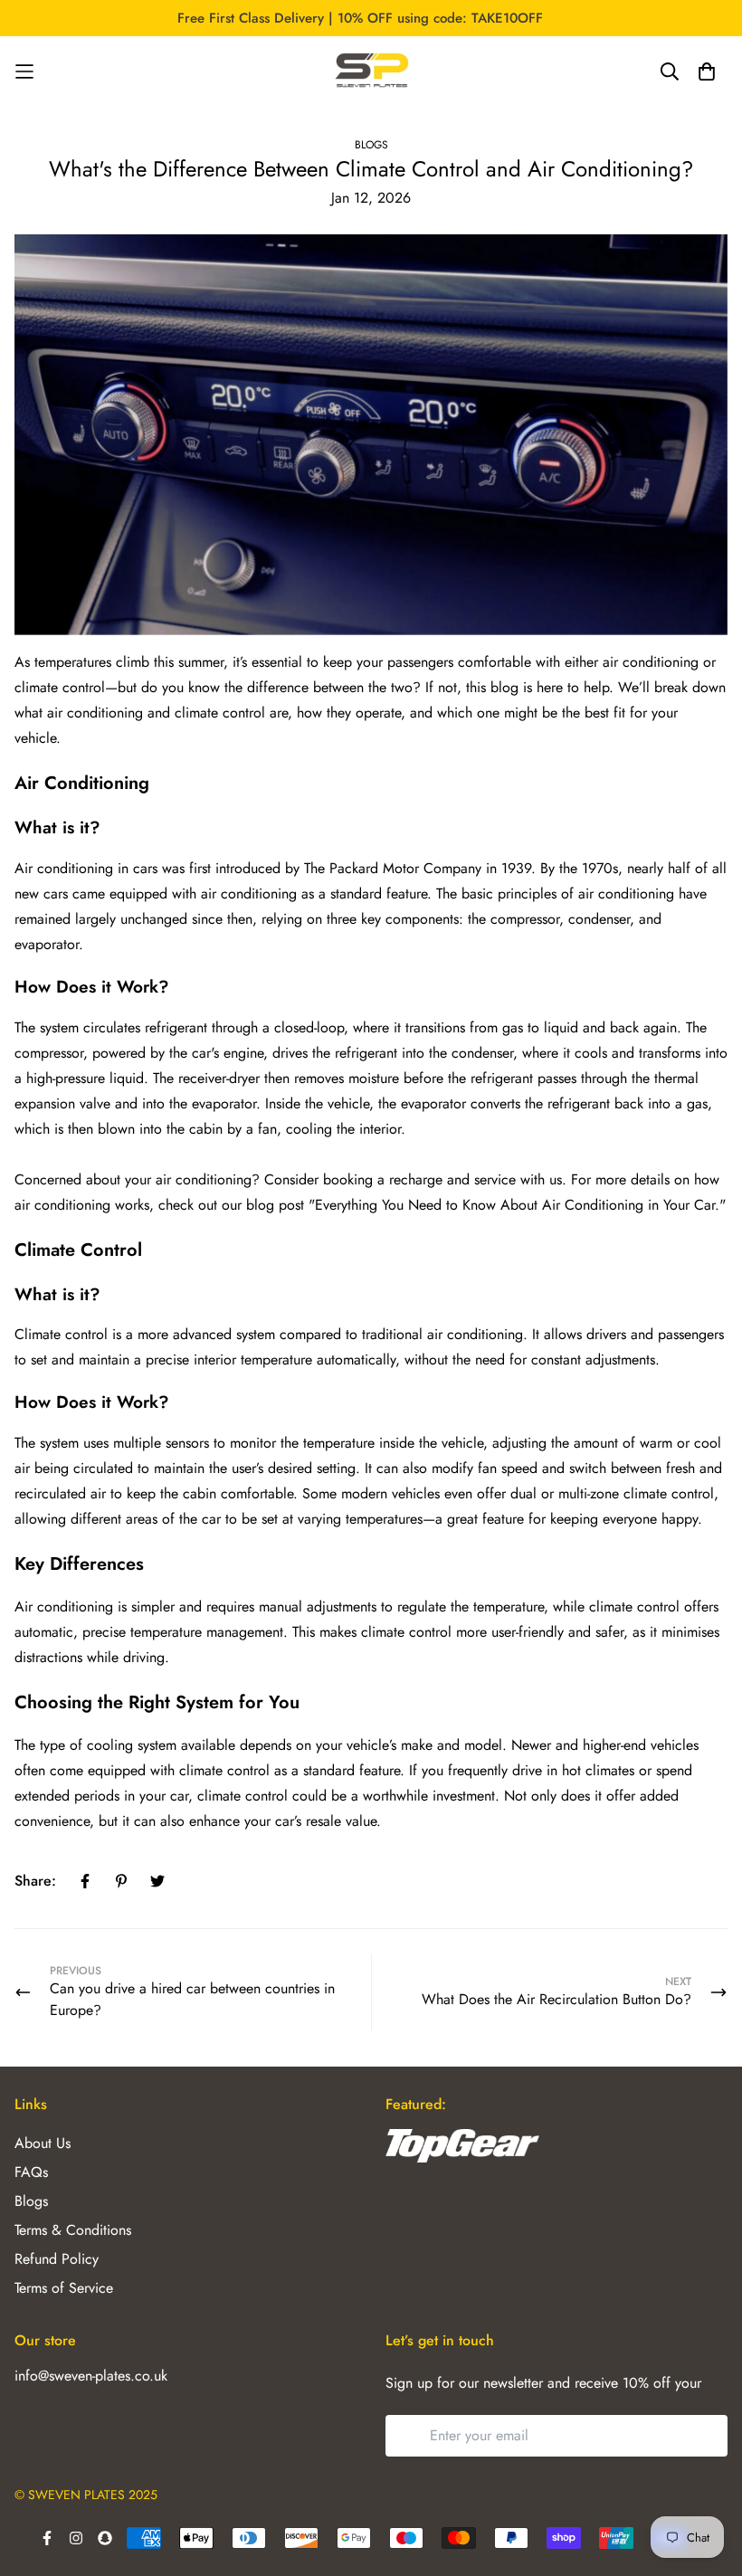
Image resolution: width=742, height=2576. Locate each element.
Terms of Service (64, 2288)
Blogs (371, 145)
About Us (43, 2143)
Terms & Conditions (73, 2230)
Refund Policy (57, 2259)
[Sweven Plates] (371, 71)
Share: (35, 1881)
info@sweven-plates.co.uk (91, 2376)
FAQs (31, 2172)
